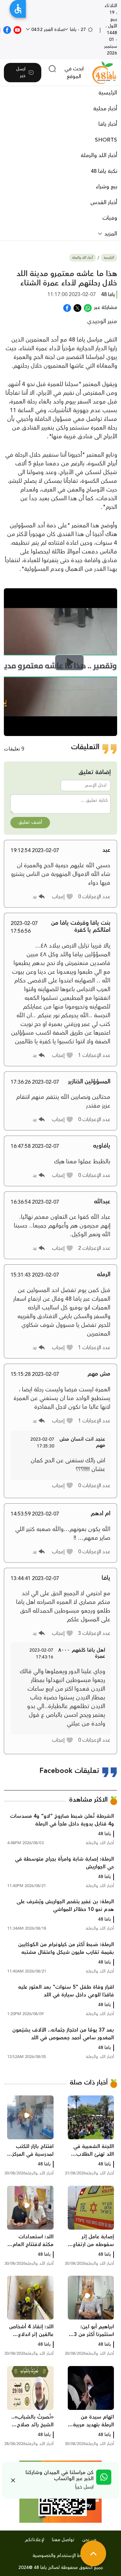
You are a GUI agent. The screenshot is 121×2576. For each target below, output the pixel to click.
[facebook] (7, 29)
